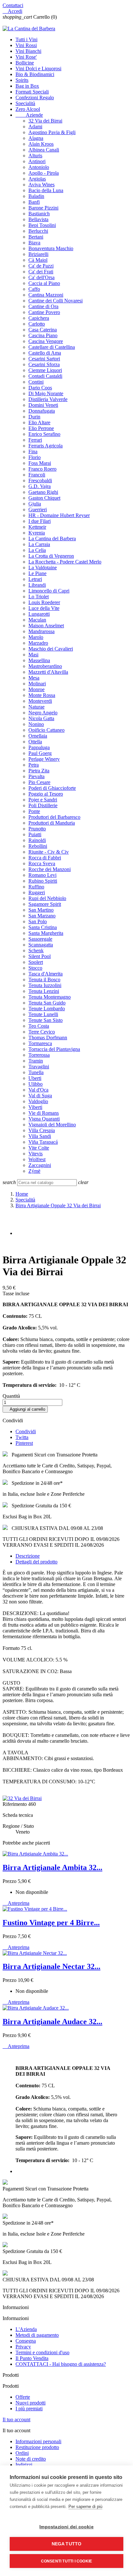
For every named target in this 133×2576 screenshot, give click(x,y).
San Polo (38, 921)
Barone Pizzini (43, 208)
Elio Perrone (41, 428)
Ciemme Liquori (45, 370)
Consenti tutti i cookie (67, 2561)
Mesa (34, 678)
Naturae (36, 707)
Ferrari (35, 440)
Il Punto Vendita (32, 2358)
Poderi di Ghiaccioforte (52, 788)
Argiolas (37, 179)
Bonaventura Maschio (51, 248)
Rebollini (38, 846)
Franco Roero (42, 469)
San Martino (41, 910)
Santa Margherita (46, 933)
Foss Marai (40, 463)
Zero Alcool (28, 109)
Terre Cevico (42, 1032)
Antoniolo (39, 167)
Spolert (36, 962)
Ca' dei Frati (41, 272)
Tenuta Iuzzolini (45, 985)
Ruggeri (37, 892)
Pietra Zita (39, 771)
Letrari (35, 579)
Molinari (37, 684)
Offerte (23, 2397)
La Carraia (39, 544)
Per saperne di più (85, 2507)
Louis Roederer (44, 602)
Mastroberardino (45, 666)
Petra (34, 765)
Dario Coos (40, 388)
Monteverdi (40, 701)
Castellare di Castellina (52, 347)
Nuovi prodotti (31, 2403)
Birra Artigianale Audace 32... (52, 2022)
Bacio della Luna (46, 190)
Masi (33, 655)
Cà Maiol (38, 260)
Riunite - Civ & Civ (49, 852)
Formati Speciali (32, 92)
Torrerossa (39, 1055)
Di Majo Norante (46, 393)
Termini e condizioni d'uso (42, 2352)
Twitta (22, 1437)
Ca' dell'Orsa (41, 277)
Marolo (36, 637)
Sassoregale (40, 939)
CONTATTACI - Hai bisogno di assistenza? (61, 2364)
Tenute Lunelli (43, 1014)
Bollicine (25, 63)
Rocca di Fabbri (45, 858)
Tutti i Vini (26, 39)
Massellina (39, 660)
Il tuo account (16, 2419)
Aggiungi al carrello (25, 1409)
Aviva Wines (41, 185)
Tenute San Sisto (46, 1020)
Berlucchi (38, 231)
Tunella (36, 1072)
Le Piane (37, 573)
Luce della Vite (44, 608)
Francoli (37, 475)
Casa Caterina (43, 330)
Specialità (25, 103)
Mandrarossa (41, 631)
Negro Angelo (43, 713)
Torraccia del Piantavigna (54, 1049)
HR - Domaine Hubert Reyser (59, 515)
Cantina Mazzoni (46, 295)
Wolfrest (37, 1159)
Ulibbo (36, 1084)
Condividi (26, 1431)
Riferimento (15, 1804)
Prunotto (37, 829)
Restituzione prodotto (37, 2447)
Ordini (22, 2453)
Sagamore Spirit (45, 904)
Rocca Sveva (42, 863)
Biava (34, 243)
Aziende (29, 115)
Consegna (26, 2341)
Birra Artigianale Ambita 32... (52, 1867)
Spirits (22, 80)
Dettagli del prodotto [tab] (36, 1562)
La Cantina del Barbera (52, 539)
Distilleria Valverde (48, 399)
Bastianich (39, 214)
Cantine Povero (44, 312)
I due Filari (40, 521)
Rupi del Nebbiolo (47, 898)
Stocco (35, 968)
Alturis (35, 156)
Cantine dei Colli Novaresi (56, 301)
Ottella (35, 742)
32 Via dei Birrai (45, 121)
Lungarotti (39, 614)
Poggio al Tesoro (46, 794)
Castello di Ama (45, 353)
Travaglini (39, 1067)
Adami (35, 127)
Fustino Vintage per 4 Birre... (51, 1923)
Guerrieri (38, 509)
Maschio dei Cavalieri (51, 649)
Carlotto (37, 324)
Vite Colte (39, 1148)
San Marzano (42, 916)
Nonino (36, 724)
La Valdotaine (43, 568)
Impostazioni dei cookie (66, 2527)
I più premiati (29, 2409)
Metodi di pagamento (37, 2335)
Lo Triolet (39, 597)
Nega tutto (67, 2544)
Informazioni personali (38, 2441)
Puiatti (35, 834)
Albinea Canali (44, 150)
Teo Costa (39, 1026)
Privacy (23, 2347)
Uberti (35, 1078)
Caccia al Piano (44, 283)
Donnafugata (42, 411)
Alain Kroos (41, 144)
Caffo (34, 289)
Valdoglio (38, 1101)
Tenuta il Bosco (44, 979)
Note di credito (31, 2459)
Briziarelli (38, 254)
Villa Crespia (42, 1130)
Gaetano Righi (43, 492)
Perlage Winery (44, 759)
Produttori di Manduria (52, 823)
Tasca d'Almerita (46, 974)
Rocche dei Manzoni (50, 869)
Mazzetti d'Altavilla (48, 672)
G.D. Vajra (40, 486)
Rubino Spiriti (43, 881)
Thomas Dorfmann (48, 1038)
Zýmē (34, 1171)
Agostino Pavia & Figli (52, 132)
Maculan (37, 620)
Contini (36, 382)
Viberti (35, 1107)
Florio (35, 457)
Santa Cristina (43, 927)
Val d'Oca (38, 1090)
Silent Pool (40, 956)
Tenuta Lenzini (44, 991)
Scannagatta (41, 945)
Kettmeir (37, 527)
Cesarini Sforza (44, 364)
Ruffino (36, 887)
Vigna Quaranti (44, 1119)
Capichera (39, 318)
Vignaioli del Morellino (52, 1125)
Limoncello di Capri (49, 591)
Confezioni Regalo (35, 98)
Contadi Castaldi (45, 376)
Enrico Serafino (44, 434)
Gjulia (35, 504)
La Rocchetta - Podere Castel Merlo (65, 562)
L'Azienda (26, 2329)
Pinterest (24, 1443)
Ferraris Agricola (46, 446)
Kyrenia (37, 533)
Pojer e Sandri (43, 800)
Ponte (34, 811)
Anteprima (16, 1903)
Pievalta (36, 776)
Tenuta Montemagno (50, 997)
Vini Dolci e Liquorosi (38, 69)
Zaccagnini (40, 1165)
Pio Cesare (39, 782)
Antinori (37, 161)
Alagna (36, 138)
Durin (34, 417)
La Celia (37, 550)
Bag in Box (27, 86)
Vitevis (36, 1154)
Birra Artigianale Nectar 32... (51, 1966)
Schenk (36, 950)
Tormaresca (40, 1043)
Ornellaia (38, 736)
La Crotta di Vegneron (51, 556)
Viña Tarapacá (43, 1142)
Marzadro (38, 643)
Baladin (36, 196)
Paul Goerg (40, 753)
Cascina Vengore (46, 341)
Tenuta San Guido (47, 1003)
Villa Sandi (40, 1136)
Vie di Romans (44, 1113)
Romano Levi (42, 875)
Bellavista (38, 219)
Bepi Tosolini (42, 225)
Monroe (36, 689)
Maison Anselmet (46, 626)
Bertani (36, 237)
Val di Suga (40, 1096)
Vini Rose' (26, 57)
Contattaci (13, 5)
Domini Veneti (43, 405)
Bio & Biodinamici (35, 74)
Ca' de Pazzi (41, 266)
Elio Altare (39, 422)
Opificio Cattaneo (46, 730)
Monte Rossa (42, 695)
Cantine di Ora (43, 306)
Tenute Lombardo (47, 1009)
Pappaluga (39, 747)
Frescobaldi (40, 480)
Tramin (36, 1061)
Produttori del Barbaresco (54, 817)
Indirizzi (24, 2465)
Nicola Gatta (41, 718)
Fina (33, 451)
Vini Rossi (26, 45)
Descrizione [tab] (28, 1556)
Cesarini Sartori (44, 359)
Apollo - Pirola (44, 173)
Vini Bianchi (28, 51)
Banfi (34, 202)
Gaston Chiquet (44, 498)
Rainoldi (37, 840)
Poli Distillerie (43, 805)
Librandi (37, 585)
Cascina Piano (43, 335)
